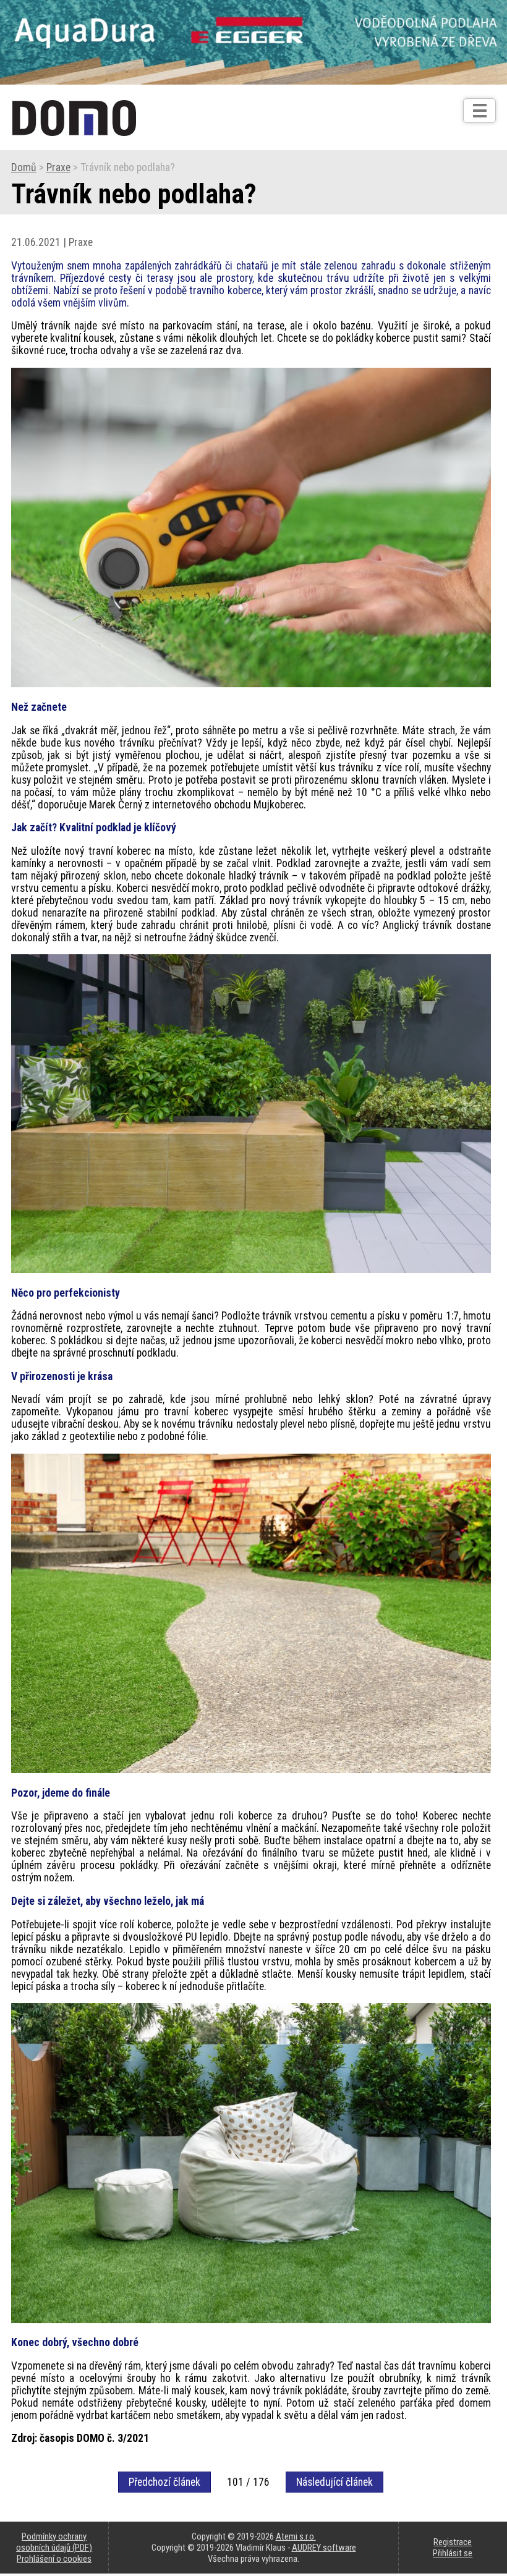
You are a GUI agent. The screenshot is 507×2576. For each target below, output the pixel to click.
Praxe (58, 167)
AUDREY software (324, 2548)
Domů (24, 167)
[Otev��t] (479, 111)
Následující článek (334, 2482)
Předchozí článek (164, 2482)
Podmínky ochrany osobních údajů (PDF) (54, 2542)
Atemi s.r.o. (296, 2536)
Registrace (453, 2542)
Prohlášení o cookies (54, 2559)
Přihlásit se (453, 2553)
